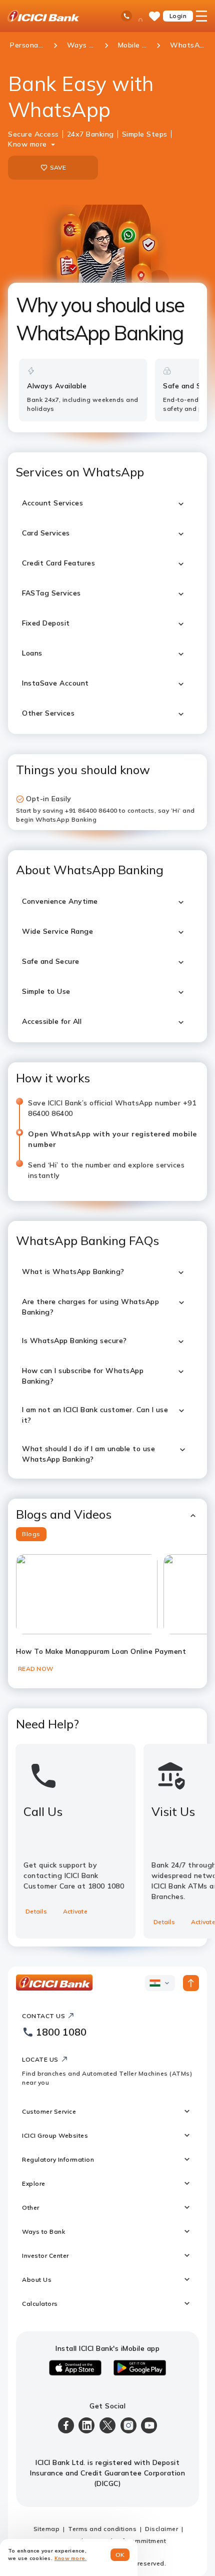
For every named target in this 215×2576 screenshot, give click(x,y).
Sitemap (47, 2529)
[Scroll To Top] (191, 1983)
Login (178, 16)
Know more (27, 144)
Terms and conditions (102, 2529)
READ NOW (35, 1669)
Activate (75, 1911)
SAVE (58, 167)
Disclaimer (161, 2529)
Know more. (71, 2558)
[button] (107, 1514)
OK (120, 2555)
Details (36, 1911)
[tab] (31, 1534)
